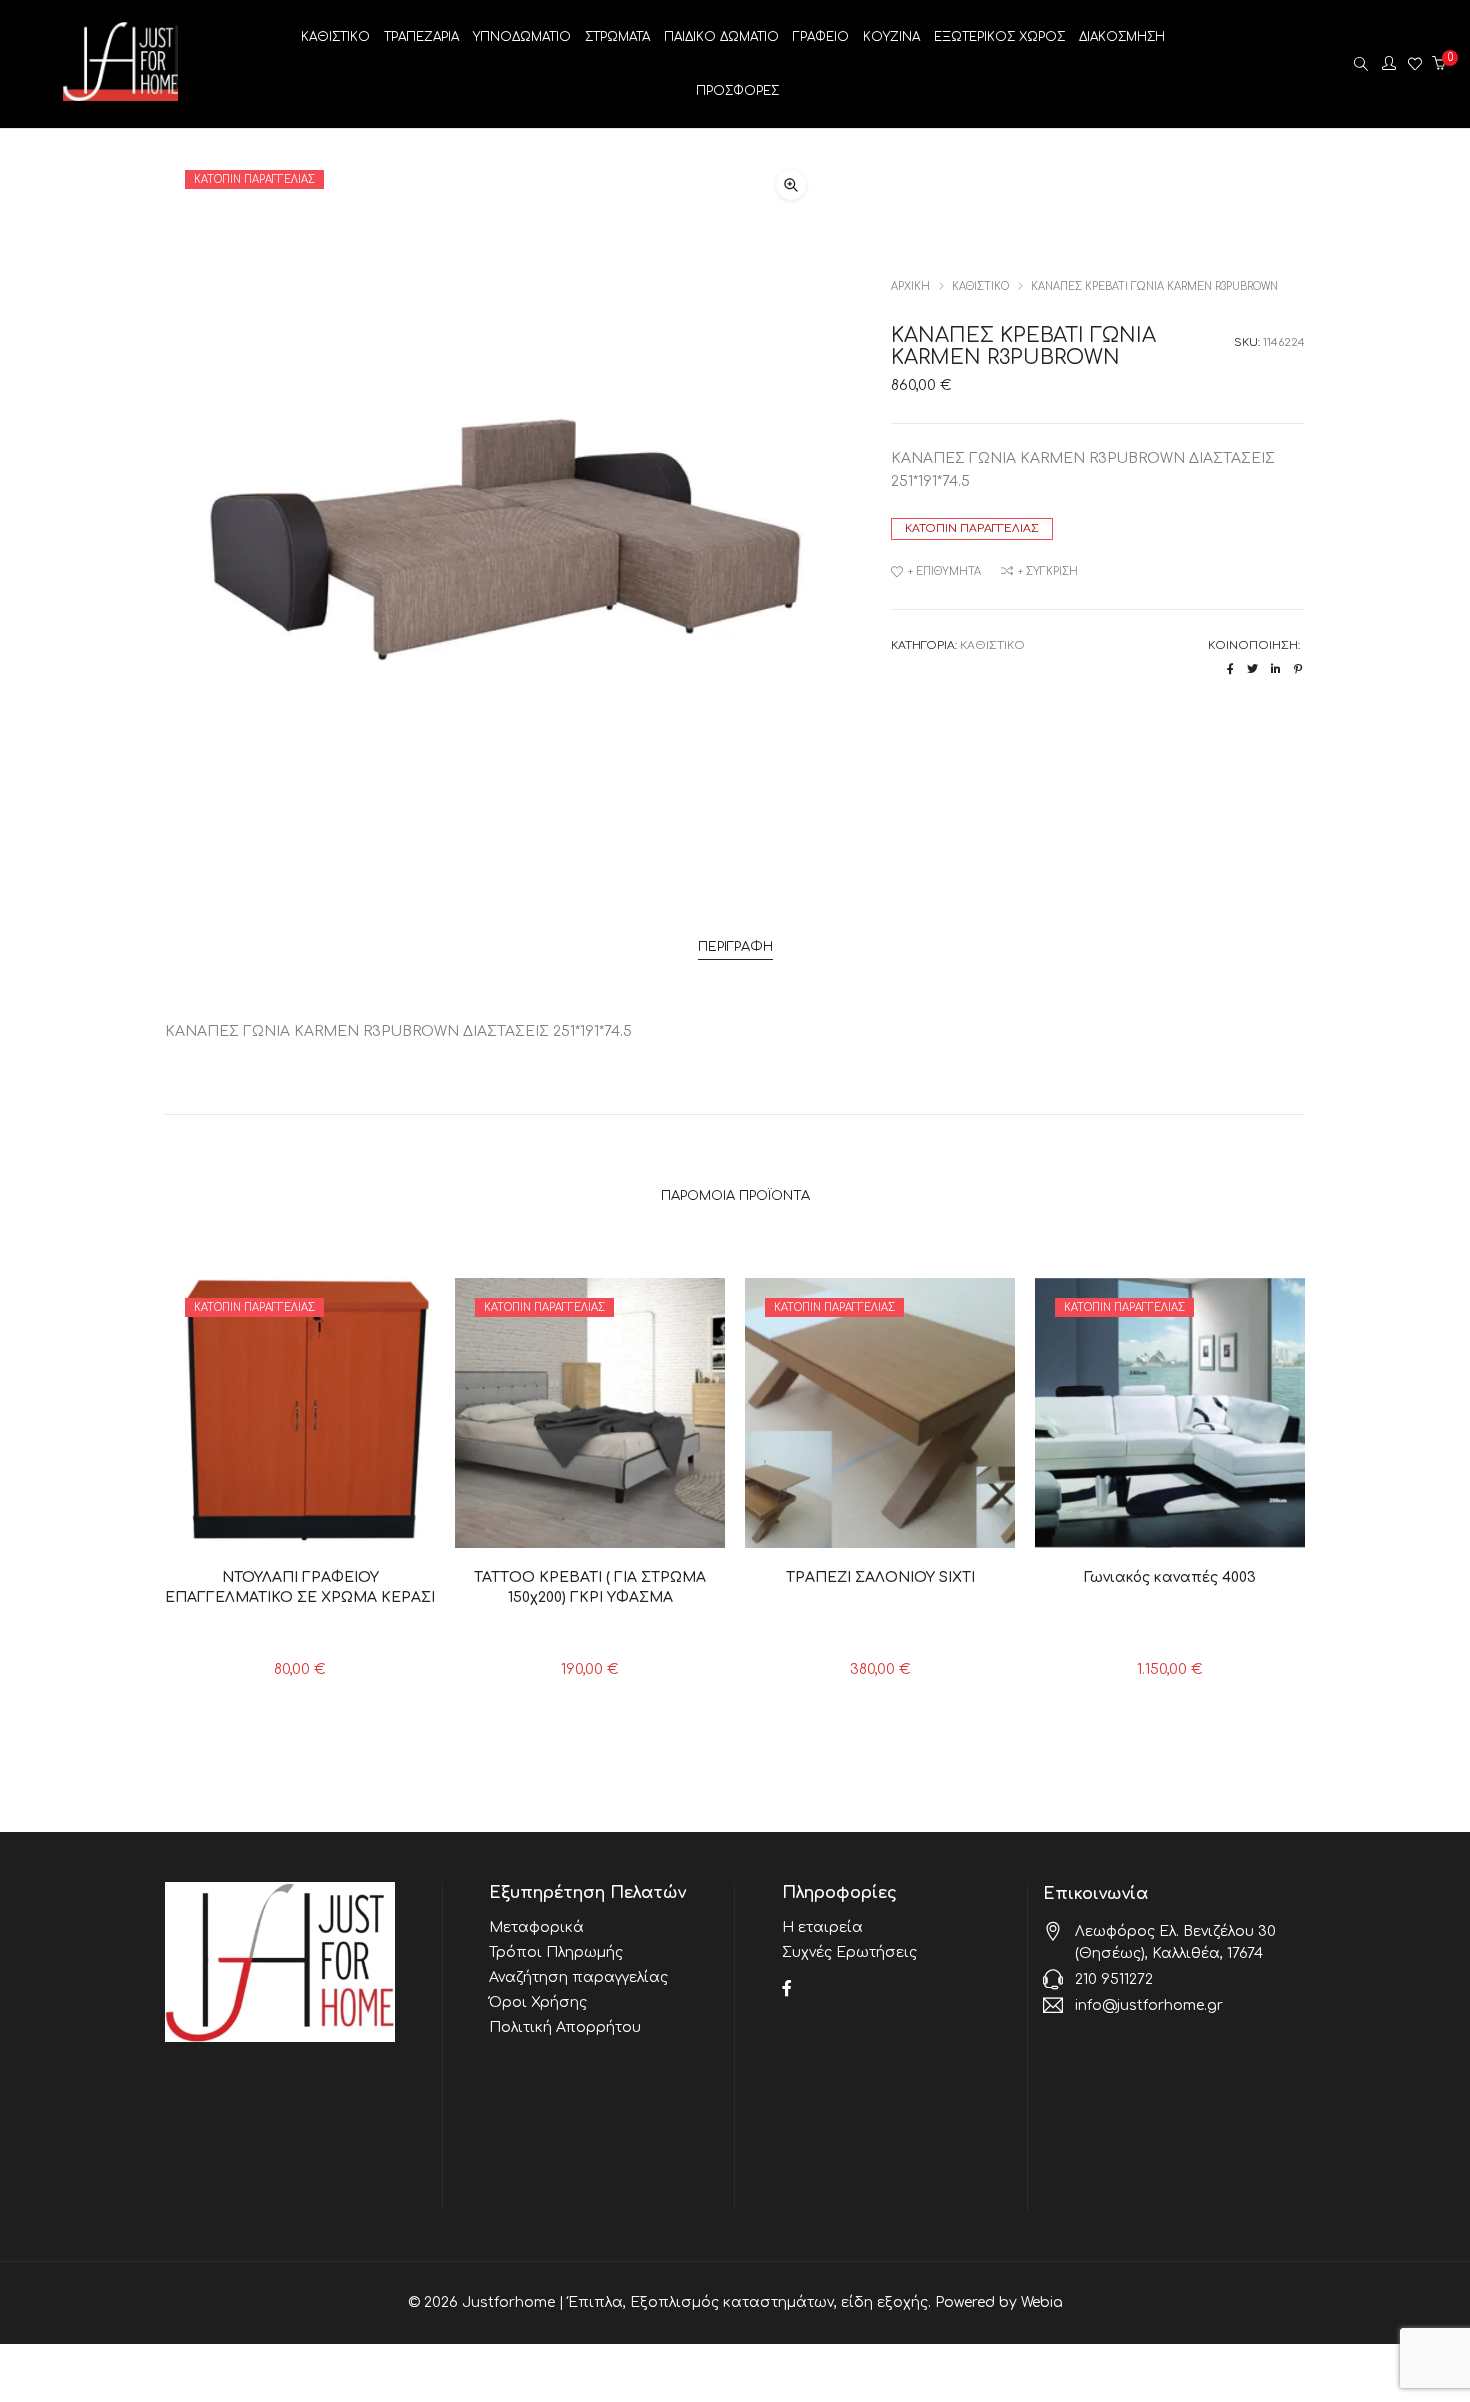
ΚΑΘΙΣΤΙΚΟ (980, 286)
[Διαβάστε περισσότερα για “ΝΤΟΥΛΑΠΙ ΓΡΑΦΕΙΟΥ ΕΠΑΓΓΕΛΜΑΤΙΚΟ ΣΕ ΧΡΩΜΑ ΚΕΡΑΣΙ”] (255, 1522)
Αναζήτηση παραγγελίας (578, 1977)
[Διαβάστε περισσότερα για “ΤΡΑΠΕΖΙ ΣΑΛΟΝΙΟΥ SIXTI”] (835, 1522)
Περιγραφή (735, 947)
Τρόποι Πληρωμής (556, 1952)
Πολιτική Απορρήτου (565, 2027)
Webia (1042, 2302)
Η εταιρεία (822, 1927)
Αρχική (910, 286)
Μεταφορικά (536, 1927)
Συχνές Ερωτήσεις (849, 1952)
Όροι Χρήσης (538, 2002)
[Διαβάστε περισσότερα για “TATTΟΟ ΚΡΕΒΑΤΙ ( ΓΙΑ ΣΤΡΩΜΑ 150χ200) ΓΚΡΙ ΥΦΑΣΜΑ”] (545, 1522)
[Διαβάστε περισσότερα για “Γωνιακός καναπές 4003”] (1125, 1522)
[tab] (735, 947)
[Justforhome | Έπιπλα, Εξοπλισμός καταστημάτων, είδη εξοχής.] (120, 93)
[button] (791, 185)
